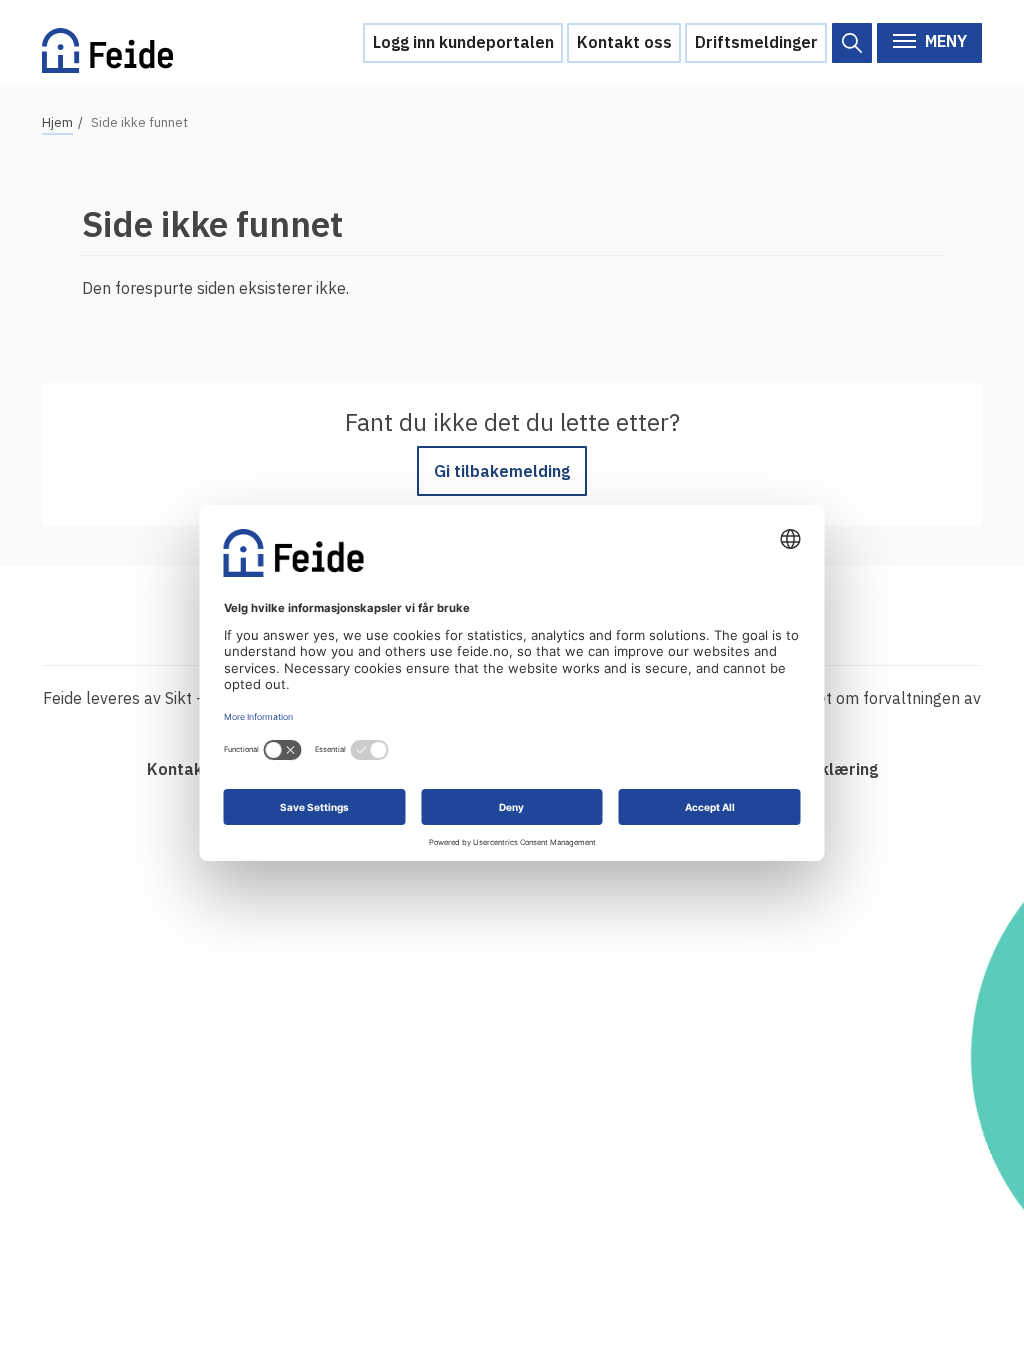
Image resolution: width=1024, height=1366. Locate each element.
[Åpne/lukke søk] (852, 43)
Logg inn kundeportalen (463, 42)
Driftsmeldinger (756, 42)
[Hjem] (107, 42)
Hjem (57, 122)
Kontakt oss (624, 42)
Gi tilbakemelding (502, 471)
